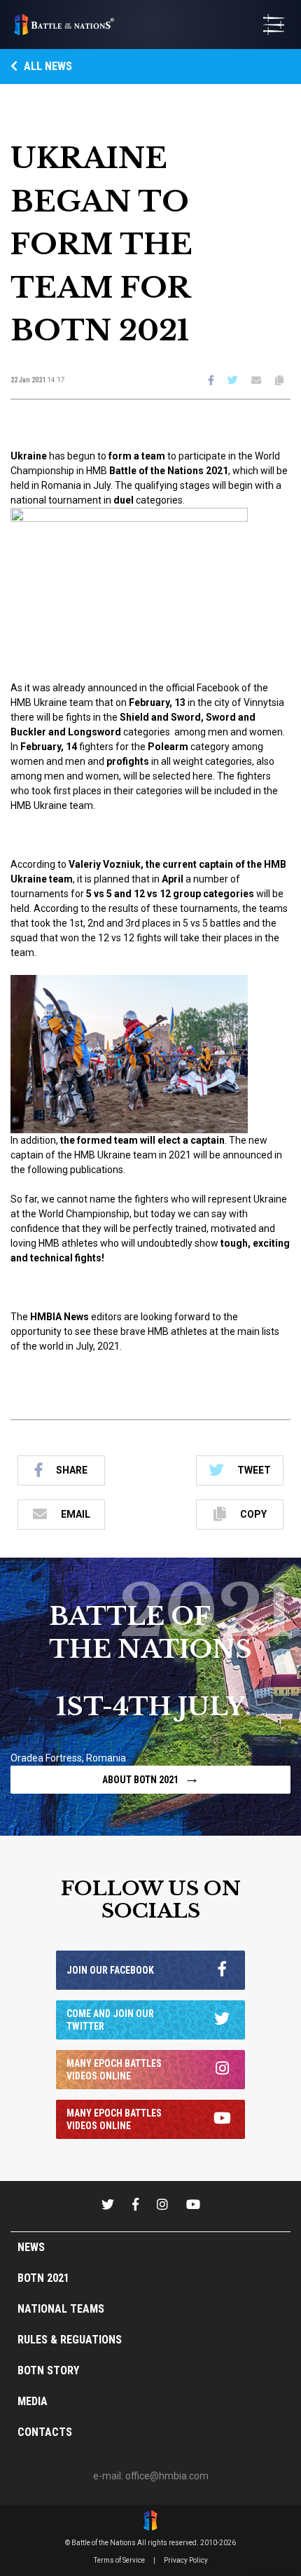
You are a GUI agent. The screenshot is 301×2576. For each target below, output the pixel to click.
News (31, 2247)
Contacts (45, 2432)
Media (33, 2401)
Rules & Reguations (70, 2340)
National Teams (61, 2309)
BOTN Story (48, 2370)
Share (72, 1470)
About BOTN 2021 (151, 1778)
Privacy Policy (186, 2560)
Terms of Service (119, 2560)
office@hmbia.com (167, 2476)
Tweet (254, 1470)
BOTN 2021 (43, 2278)
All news (47, 66)
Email (76, 1514)
